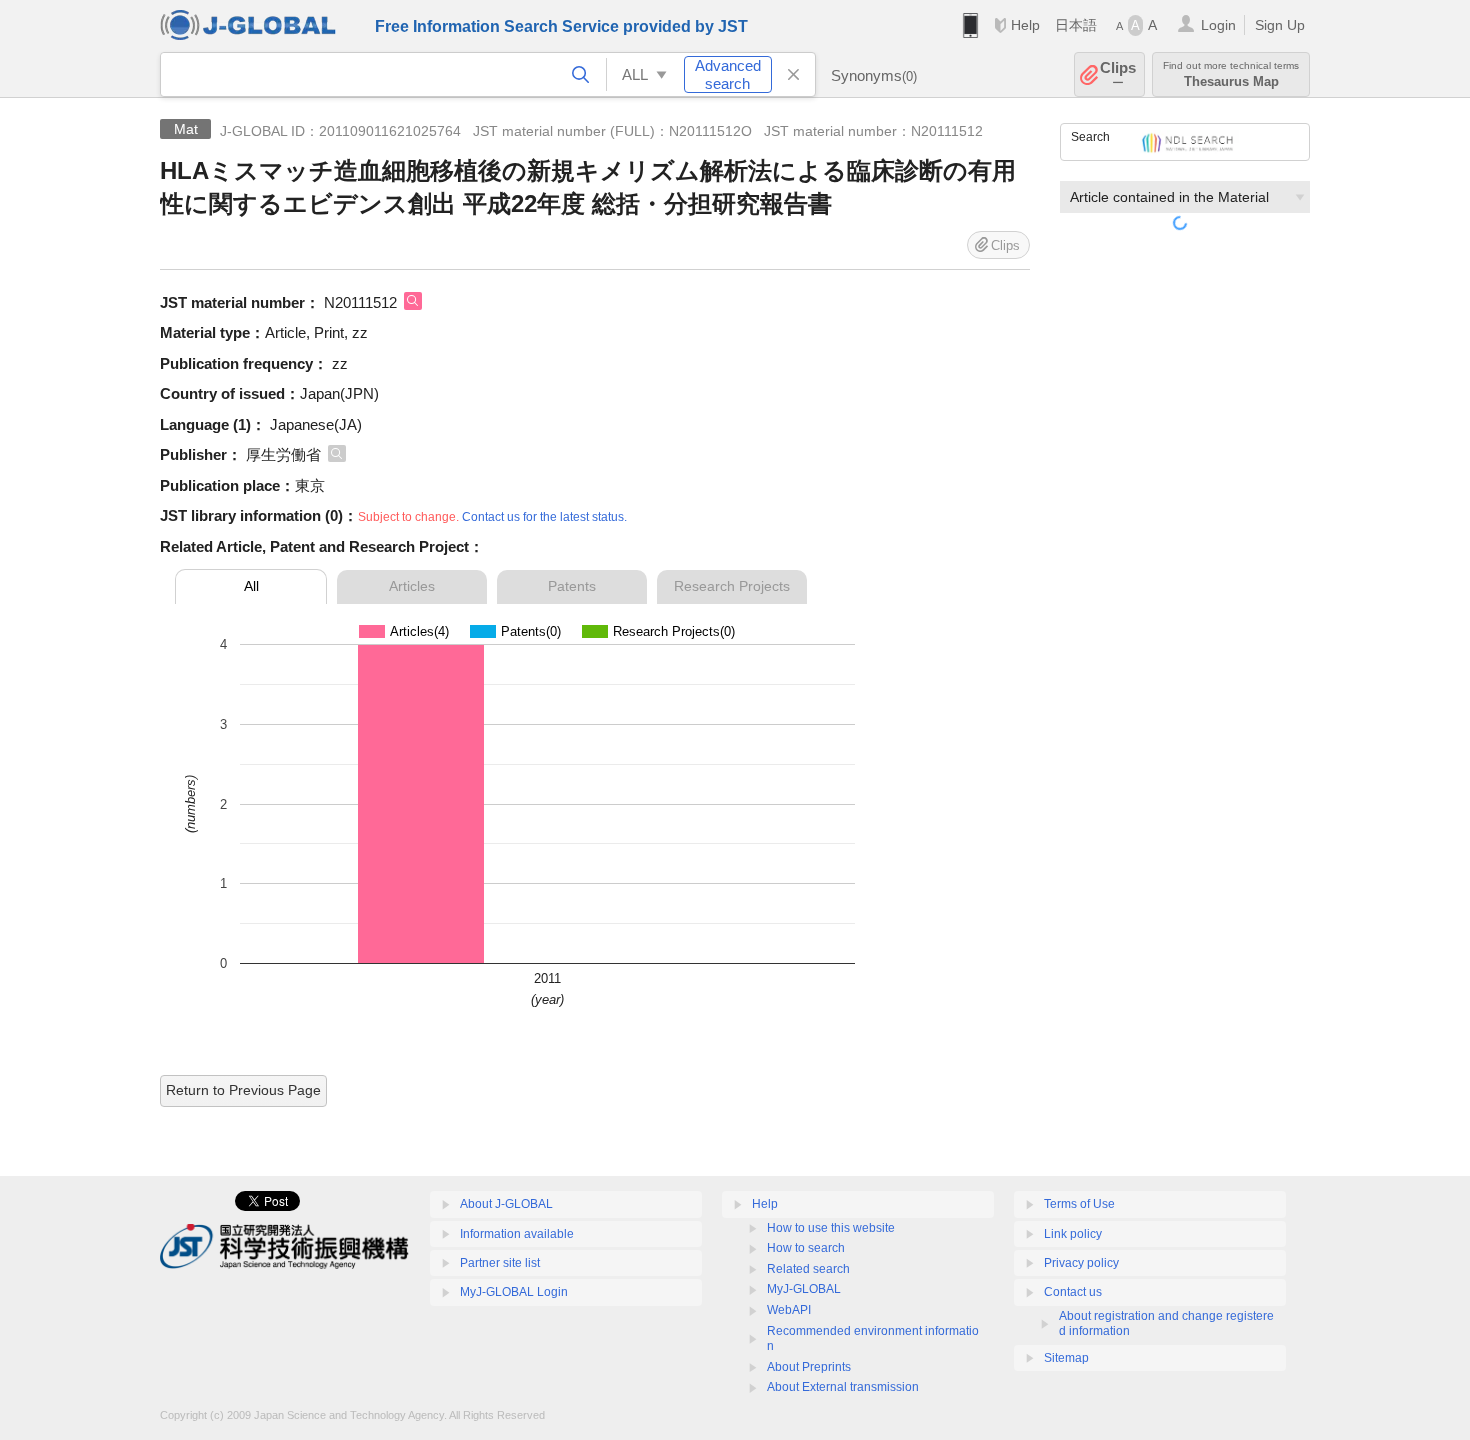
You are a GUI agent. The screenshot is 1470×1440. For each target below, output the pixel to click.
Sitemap (1066, 1358)
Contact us (1073, 1292)
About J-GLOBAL (506, 1204)
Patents (572, 586)
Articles (412, 586)
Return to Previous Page (243, 1090)
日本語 (1076, 25)
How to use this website (831, 1228)
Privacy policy (1081, 1263)
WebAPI (789, 1310)
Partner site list (500, 1263)
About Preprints (809, 1367)
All (251, 586)
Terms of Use (1079, 1204)
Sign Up (1280, 25)
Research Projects (732, 586)
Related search (808, 1269)
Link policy (1073, 1234)
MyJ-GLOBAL (804, 1289)
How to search (806, 1248)
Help (1025, 25)
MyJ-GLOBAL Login (514, 1292)
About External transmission (843, 1387)
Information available (517, 1234)
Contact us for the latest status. (544, 517)
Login (1218, 25)
